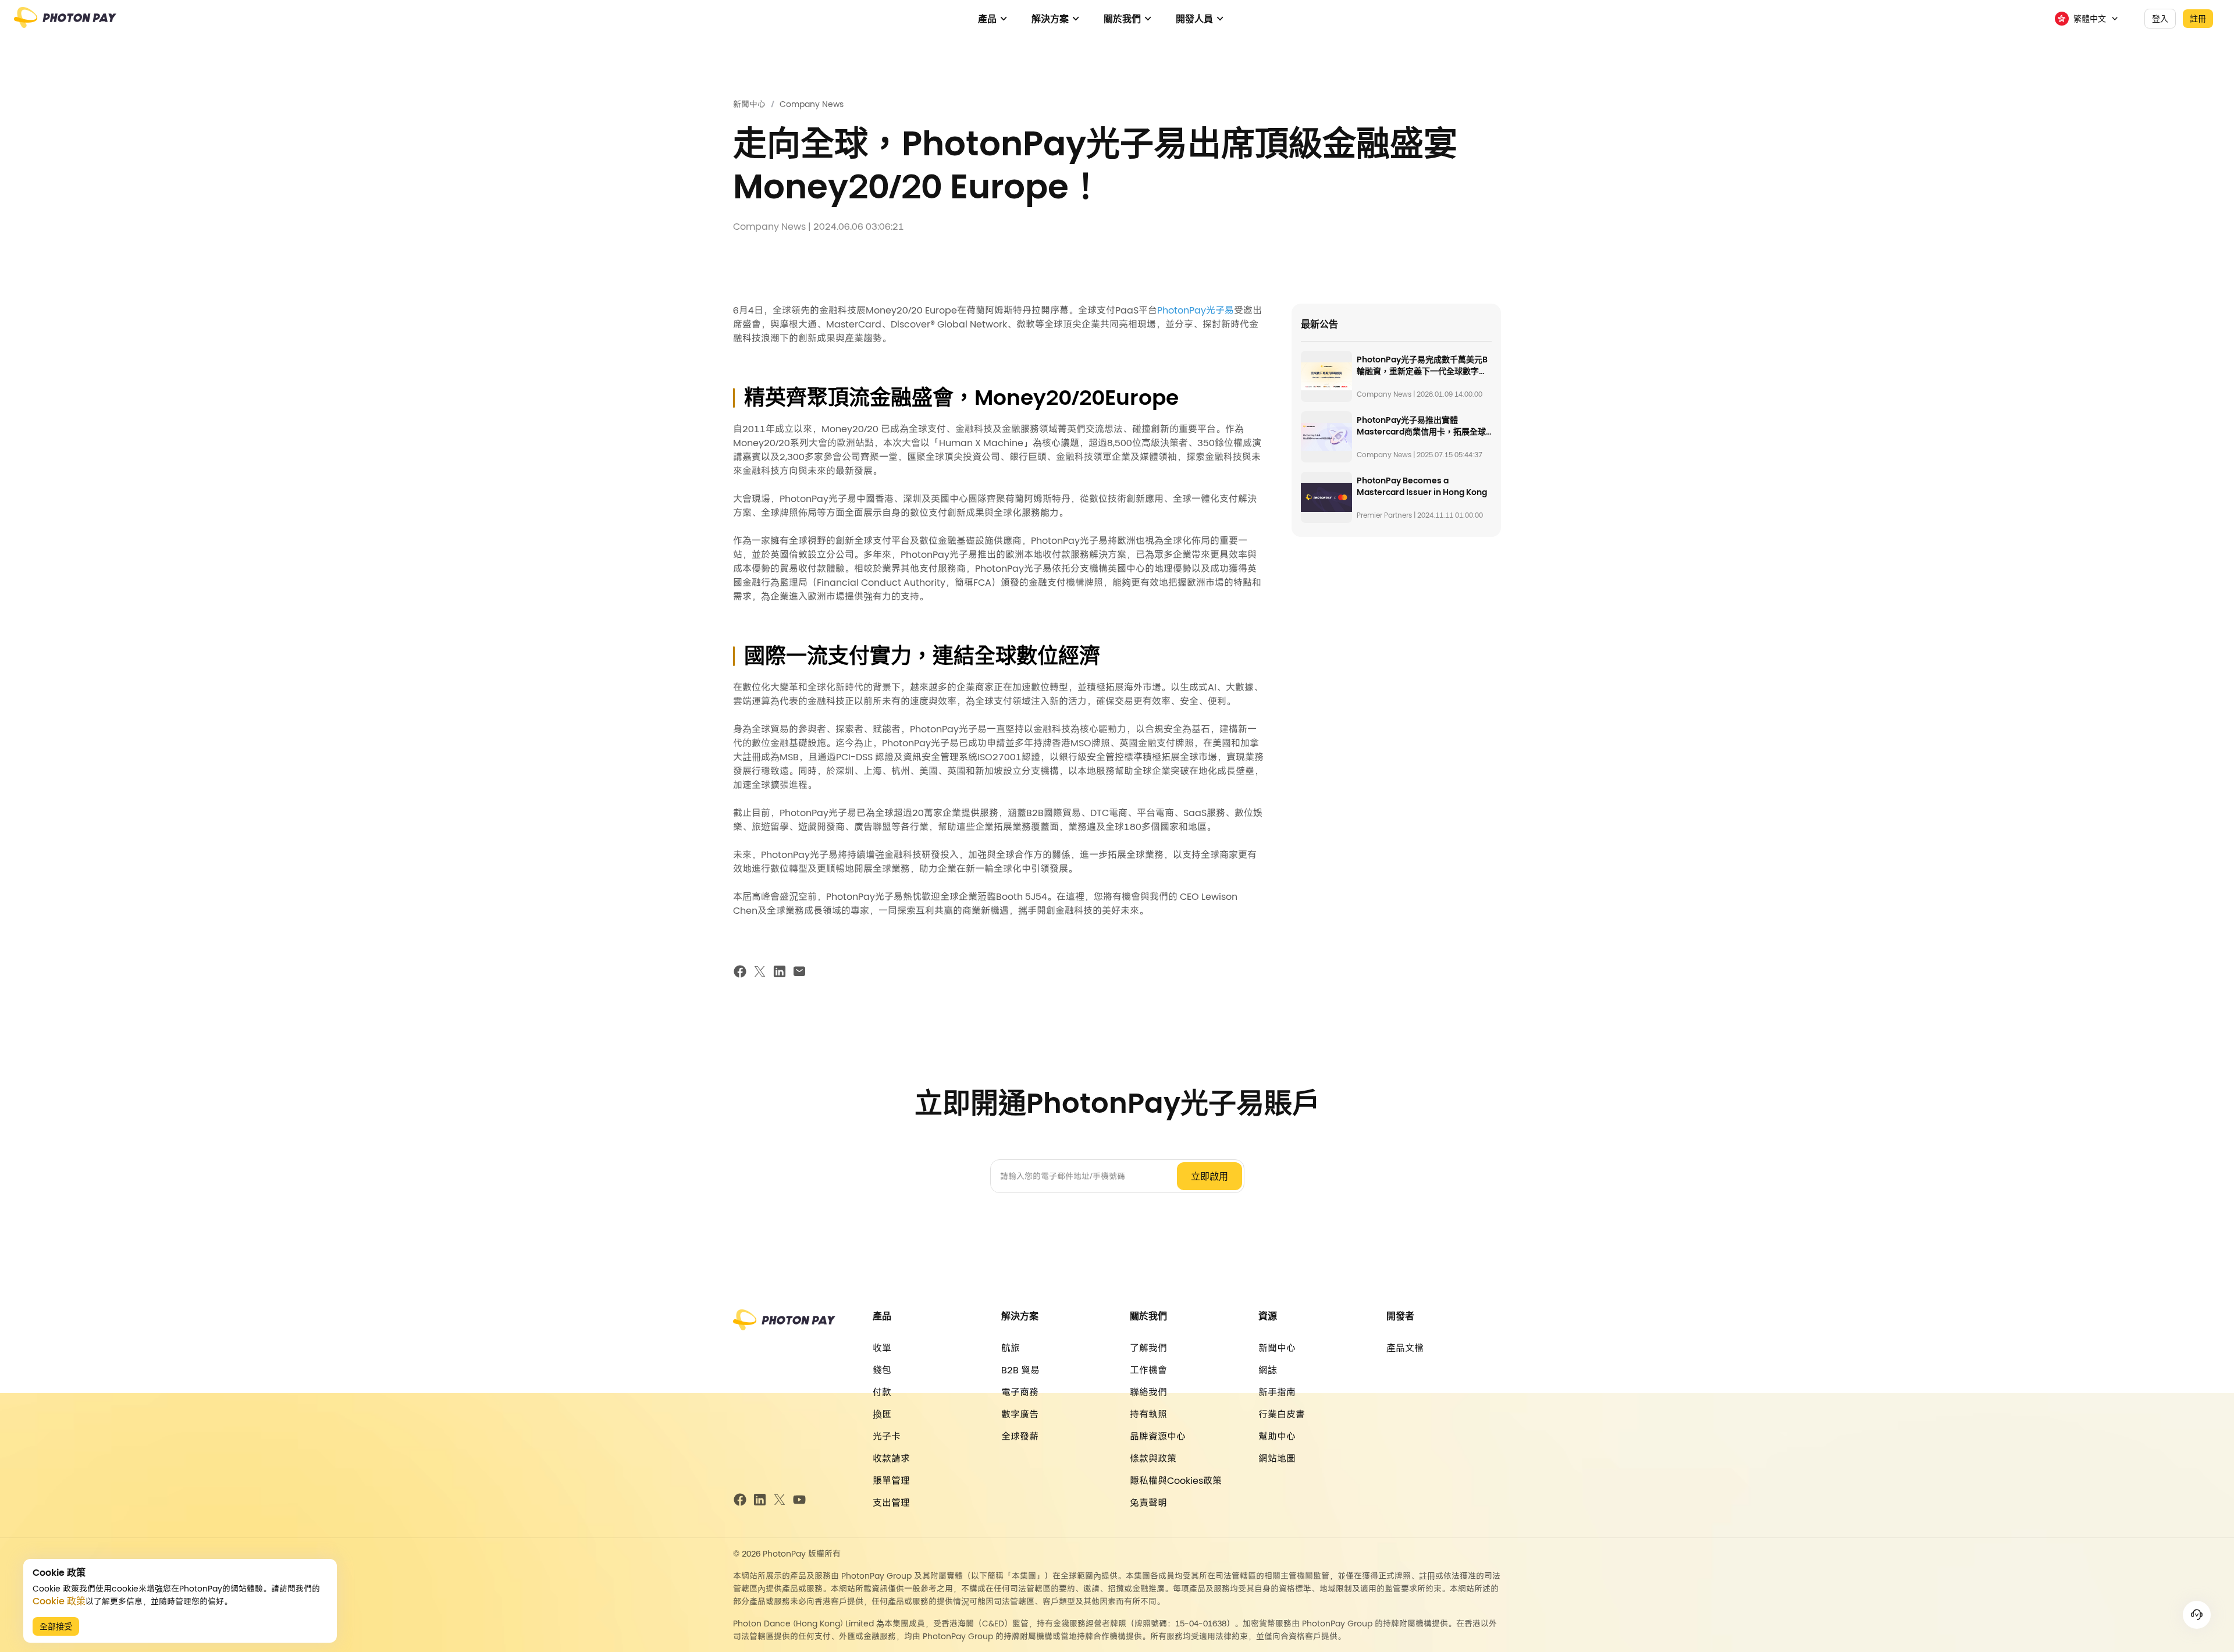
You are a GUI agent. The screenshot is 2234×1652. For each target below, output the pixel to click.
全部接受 (56, 1626)
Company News (812, 104)
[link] (749, 104)
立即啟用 (1210, 1176)
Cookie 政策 (59, 1601)
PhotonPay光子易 (1196, 310)
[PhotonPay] (65, 23)
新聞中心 (749, 104)
